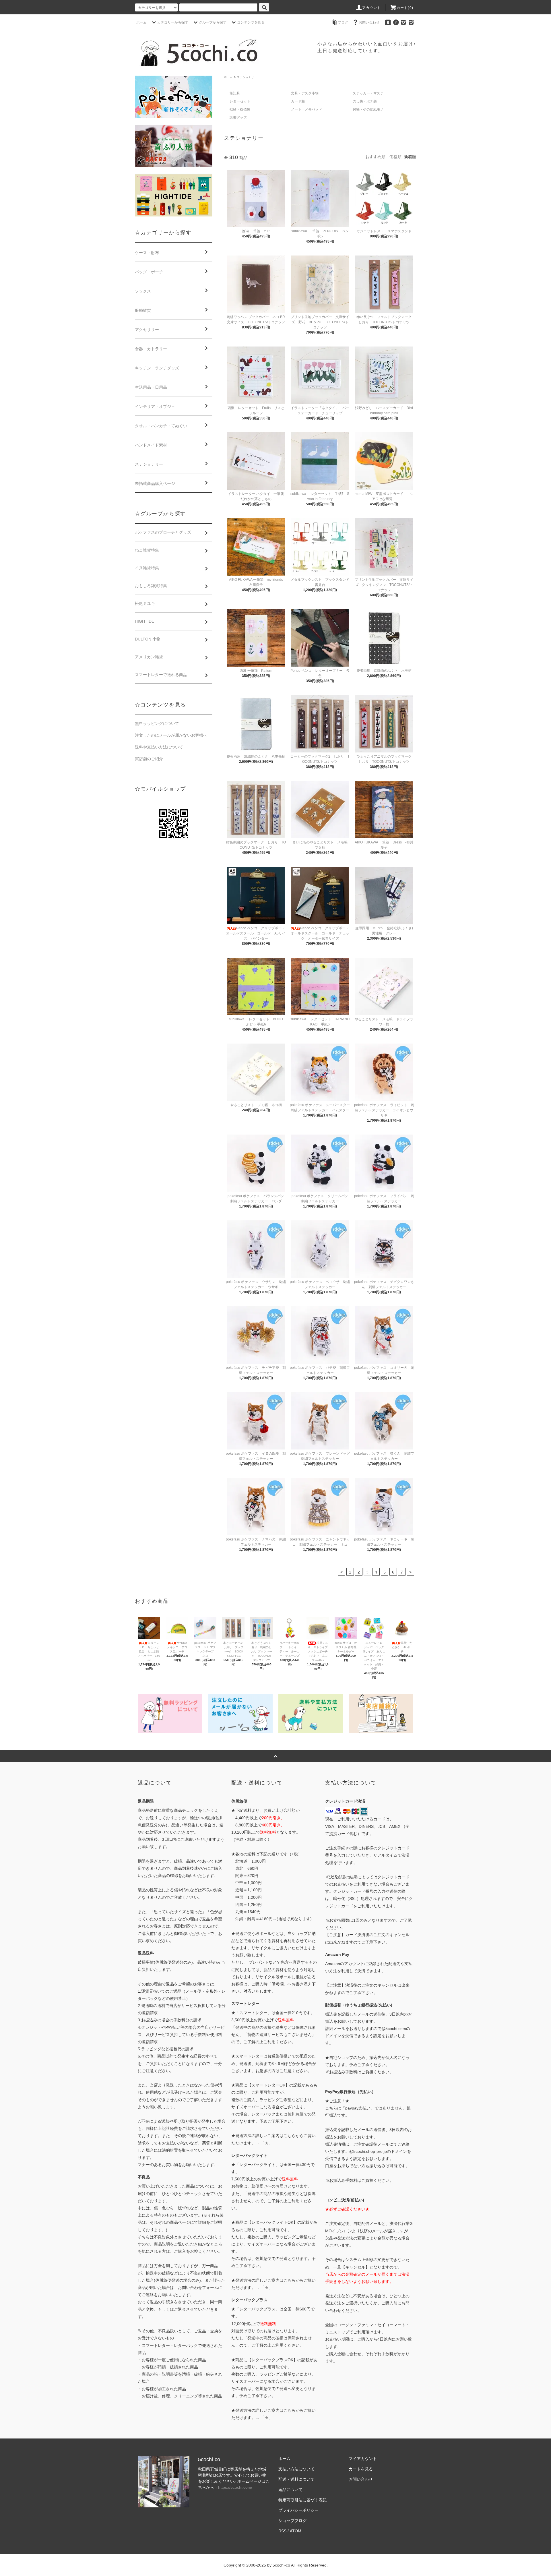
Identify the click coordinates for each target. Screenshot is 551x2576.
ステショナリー (247, 77)
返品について (290, 2490)
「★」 (267, 2143)
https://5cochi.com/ (235, 2487)
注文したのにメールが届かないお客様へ (171, 735)
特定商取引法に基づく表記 (302, 2500)
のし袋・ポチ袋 (365, 101)
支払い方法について (296, 2469)
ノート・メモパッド (306, 109)
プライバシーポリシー (298, 2510)
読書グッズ (238, 117)
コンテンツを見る (251, 22)
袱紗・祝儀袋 (240, 109)
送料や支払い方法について (159, 747)
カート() (405, 8)
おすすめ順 (375, 157)
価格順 (395, 157)
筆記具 (235, 93)
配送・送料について (296, 2479)
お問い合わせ (369, 22)
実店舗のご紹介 (149, 759)
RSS (282, 2531)
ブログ (343, 22)
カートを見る (361, 2469)
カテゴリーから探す (173, 22)
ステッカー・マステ (368, 93)
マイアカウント (363, 2459)
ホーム (141, 22)
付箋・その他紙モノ (368, 109)
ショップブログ (292, 2521)
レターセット (240, 101)
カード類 (298, 101)
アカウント (372, 8)
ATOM (296, 2531)
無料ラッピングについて (157, 723)
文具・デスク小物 (305, 93)
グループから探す (213, 22)
